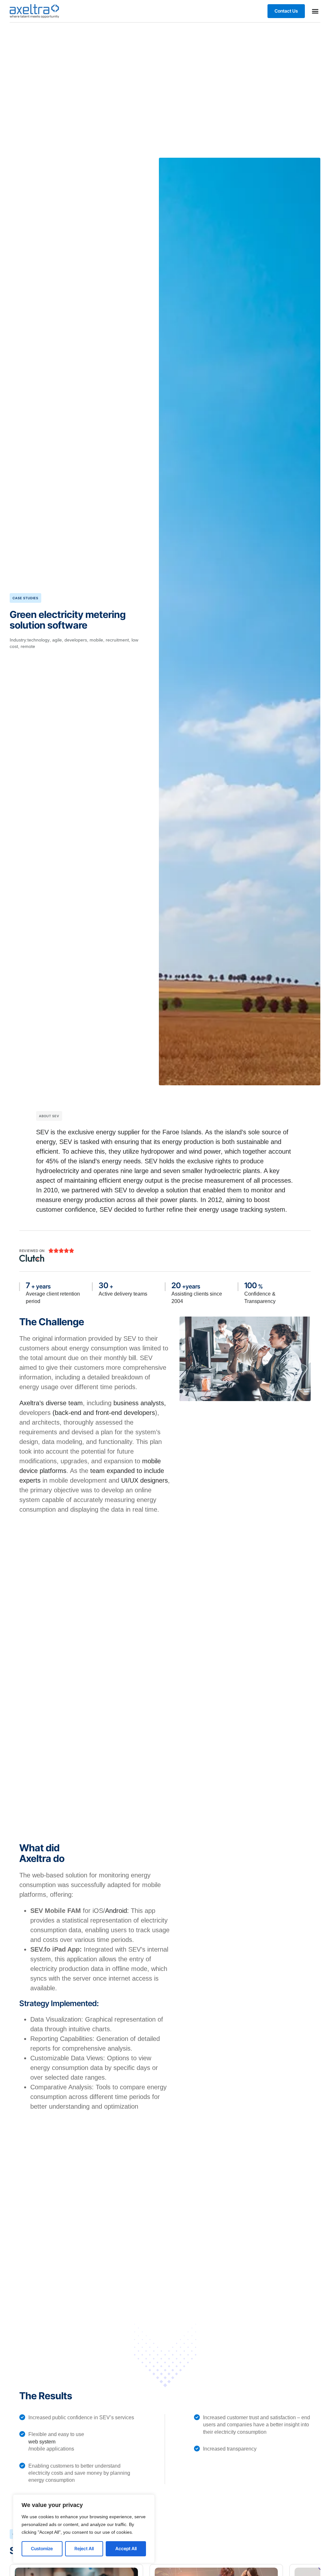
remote (28, 646)
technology (39, 640)
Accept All (126, 2548)
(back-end (67, 1413)
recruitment (117, 640)
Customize (42, 2548)
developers (76, 640)
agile (57, 640)
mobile (96, 640)
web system (42, 2442)
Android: (117, 1911)
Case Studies (25, 598)
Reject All (84, 2548)
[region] (84, 2529)
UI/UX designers (145, 1480)
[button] (315, 11)
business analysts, (140, 1403)
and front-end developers (119, 1413)
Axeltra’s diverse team (51, 1403)
